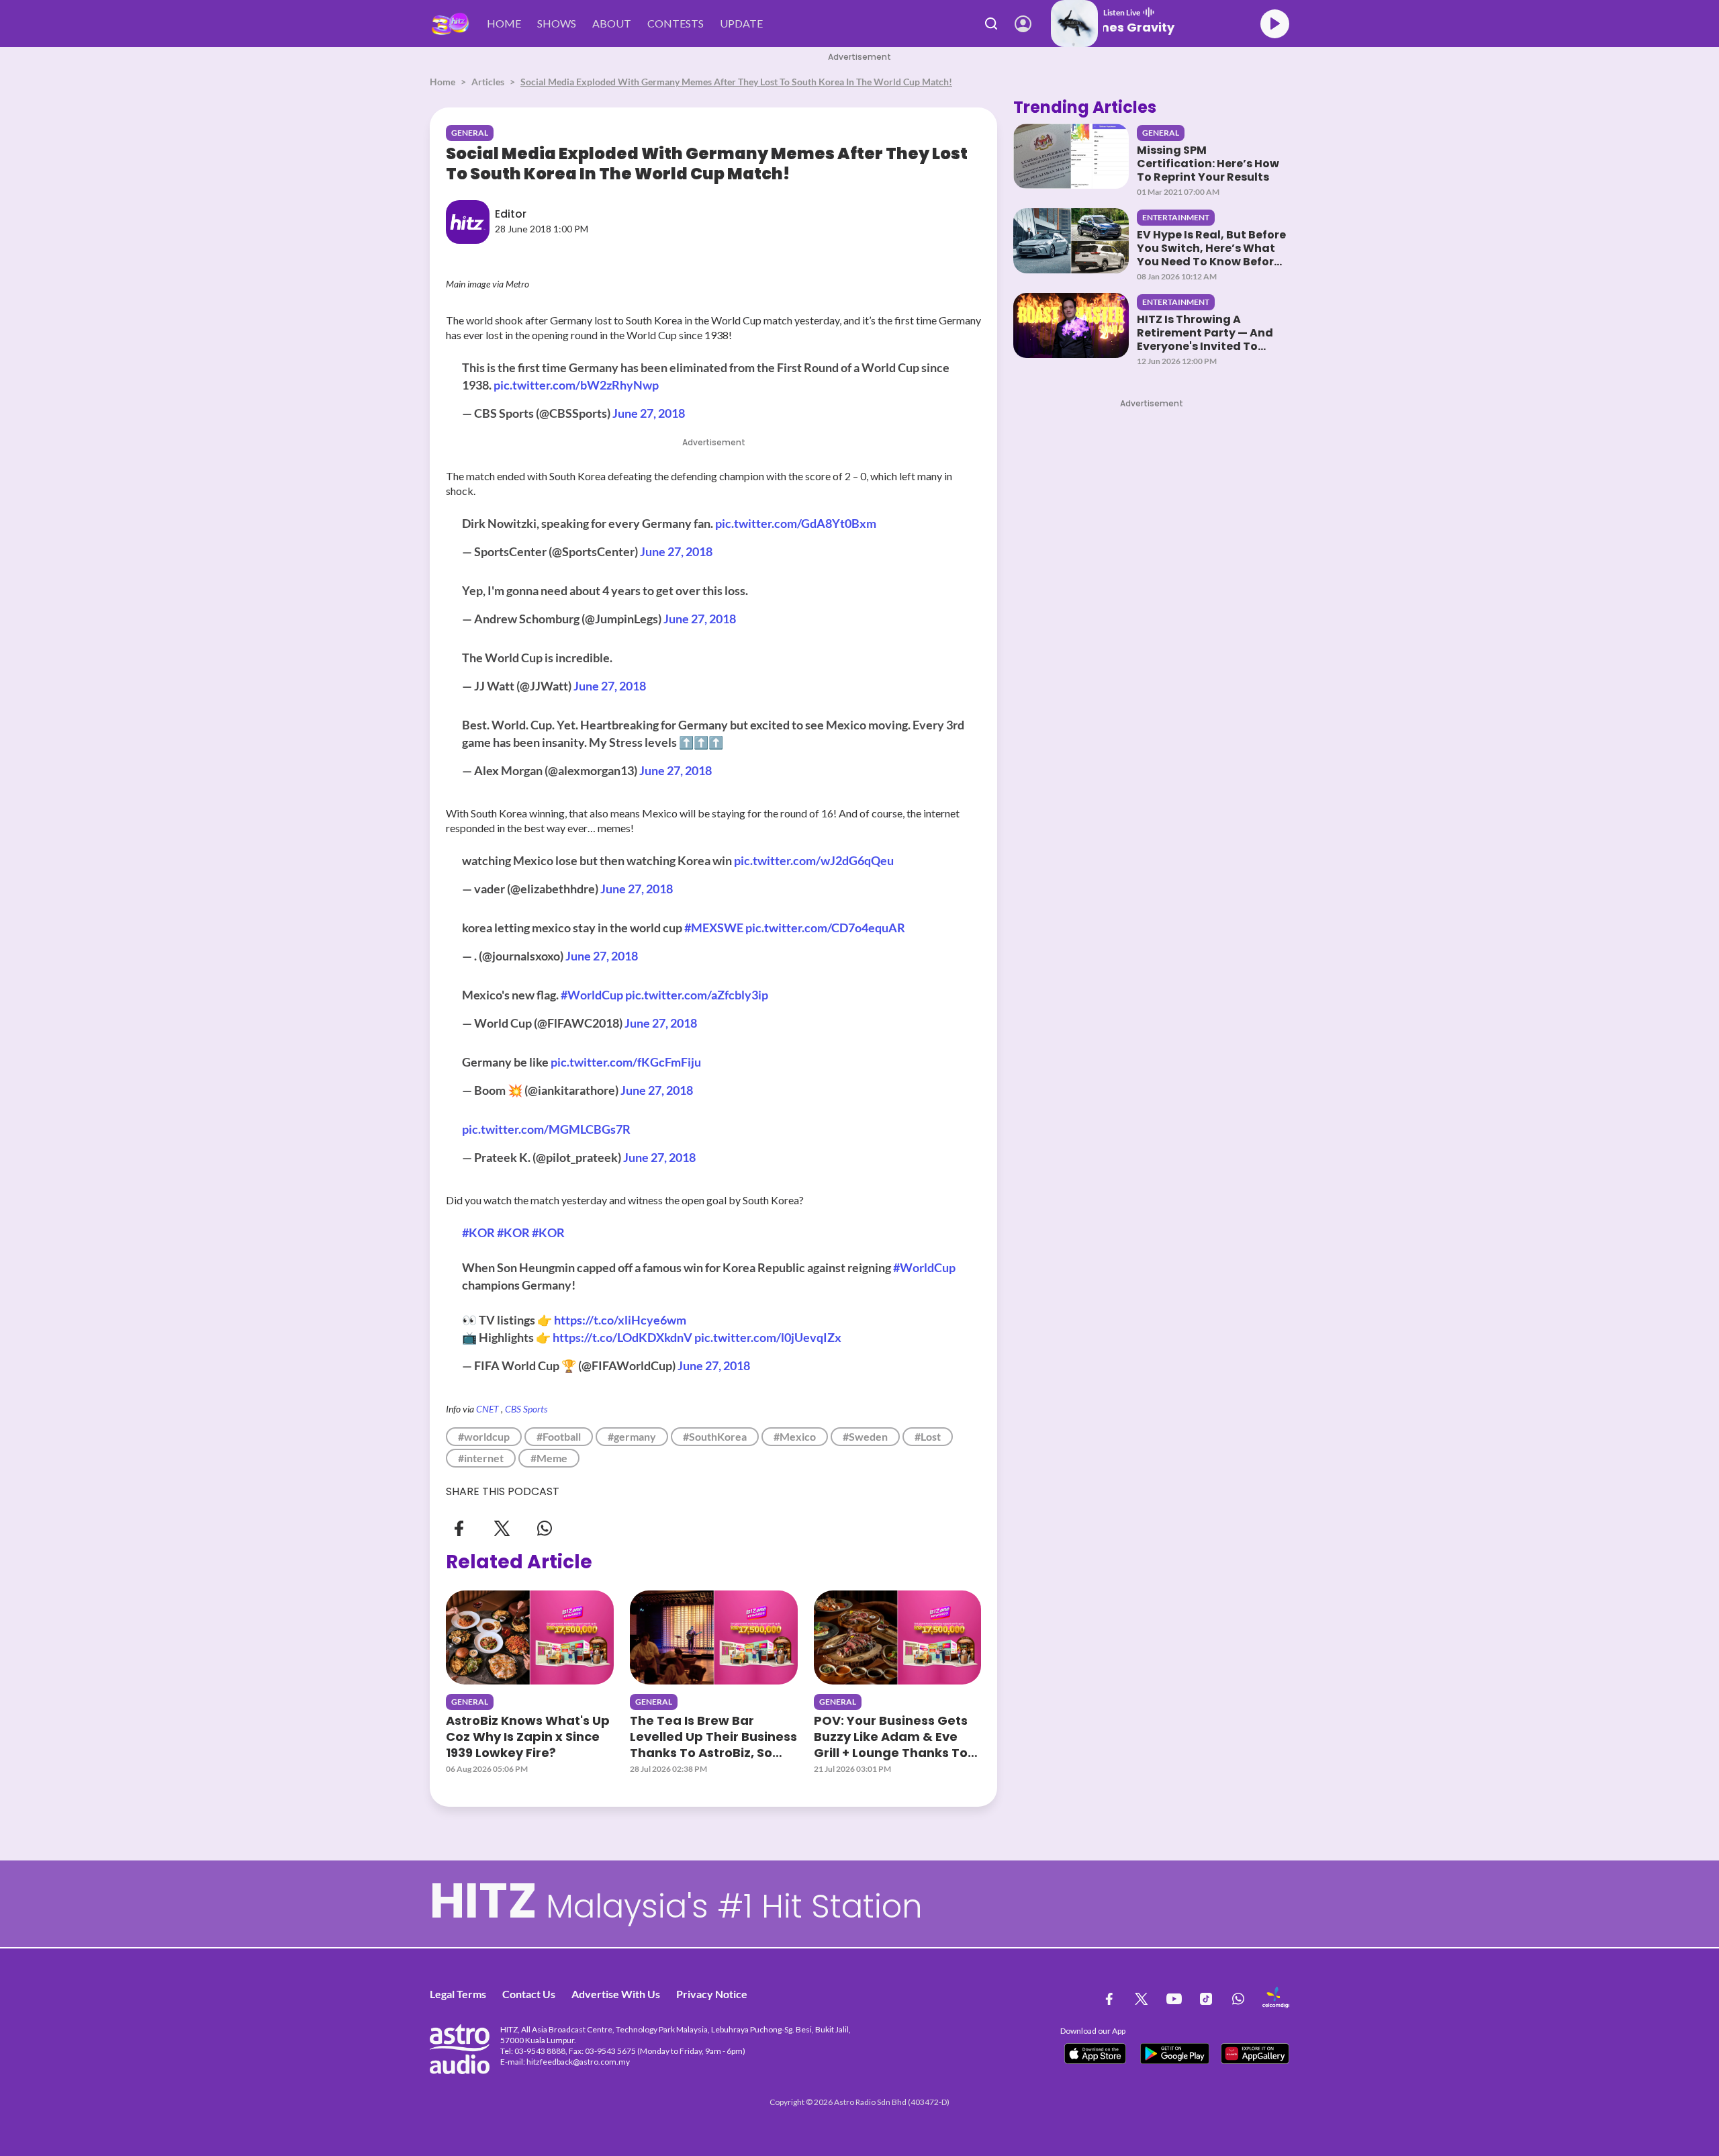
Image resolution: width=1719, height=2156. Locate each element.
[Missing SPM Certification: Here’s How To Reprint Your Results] (1071, 156)
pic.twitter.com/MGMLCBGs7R (546, 1129)
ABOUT (612, 23)
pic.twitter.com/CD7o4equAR (825, 928)
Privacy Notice (712, 1994)
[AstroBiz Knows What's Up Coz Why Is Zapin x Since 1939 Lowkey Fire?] (530, 1637)
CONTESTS (676, 23)
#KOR (478, 1232)
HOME (504, 23)
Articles (488, 82)
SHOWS (557, 23)
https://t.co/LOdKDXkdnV (622, 1337)
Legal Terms (458, 1994)
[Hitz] (450, 24)
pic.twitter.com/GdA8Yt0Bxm (796, 523)
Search (991, 24)
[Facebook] (459, 1528)
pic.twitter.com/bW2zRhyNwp (576, 385)
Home (443, 82)
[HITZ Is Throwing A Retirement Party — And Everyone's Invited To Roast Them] (1071, 325)
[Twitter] (502, 1528)
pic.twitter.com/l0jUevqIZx (768, 1337)
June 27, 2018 (649, 413)
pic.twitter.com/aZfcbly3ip (697, 995)
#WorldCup (592, 995)
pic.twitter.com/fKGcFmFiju (626, 1062)
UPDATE (741, 23)
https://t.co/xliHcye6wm (620, 1320)
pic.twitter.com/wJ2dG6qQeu (814, 860)
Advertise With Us (616, 1994)
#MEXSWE (714, 928)
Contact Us (529, 1994)
